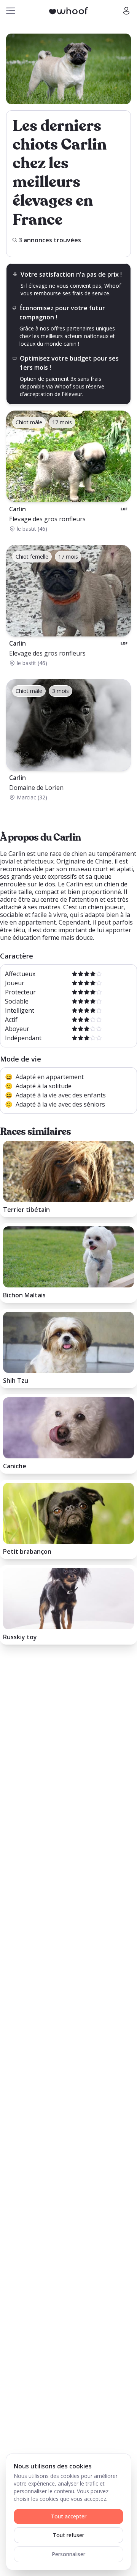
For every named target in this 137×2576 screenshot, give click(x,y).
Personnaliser (68, 2554)
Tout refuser (68, 2535)
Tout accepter (69, 2516)
